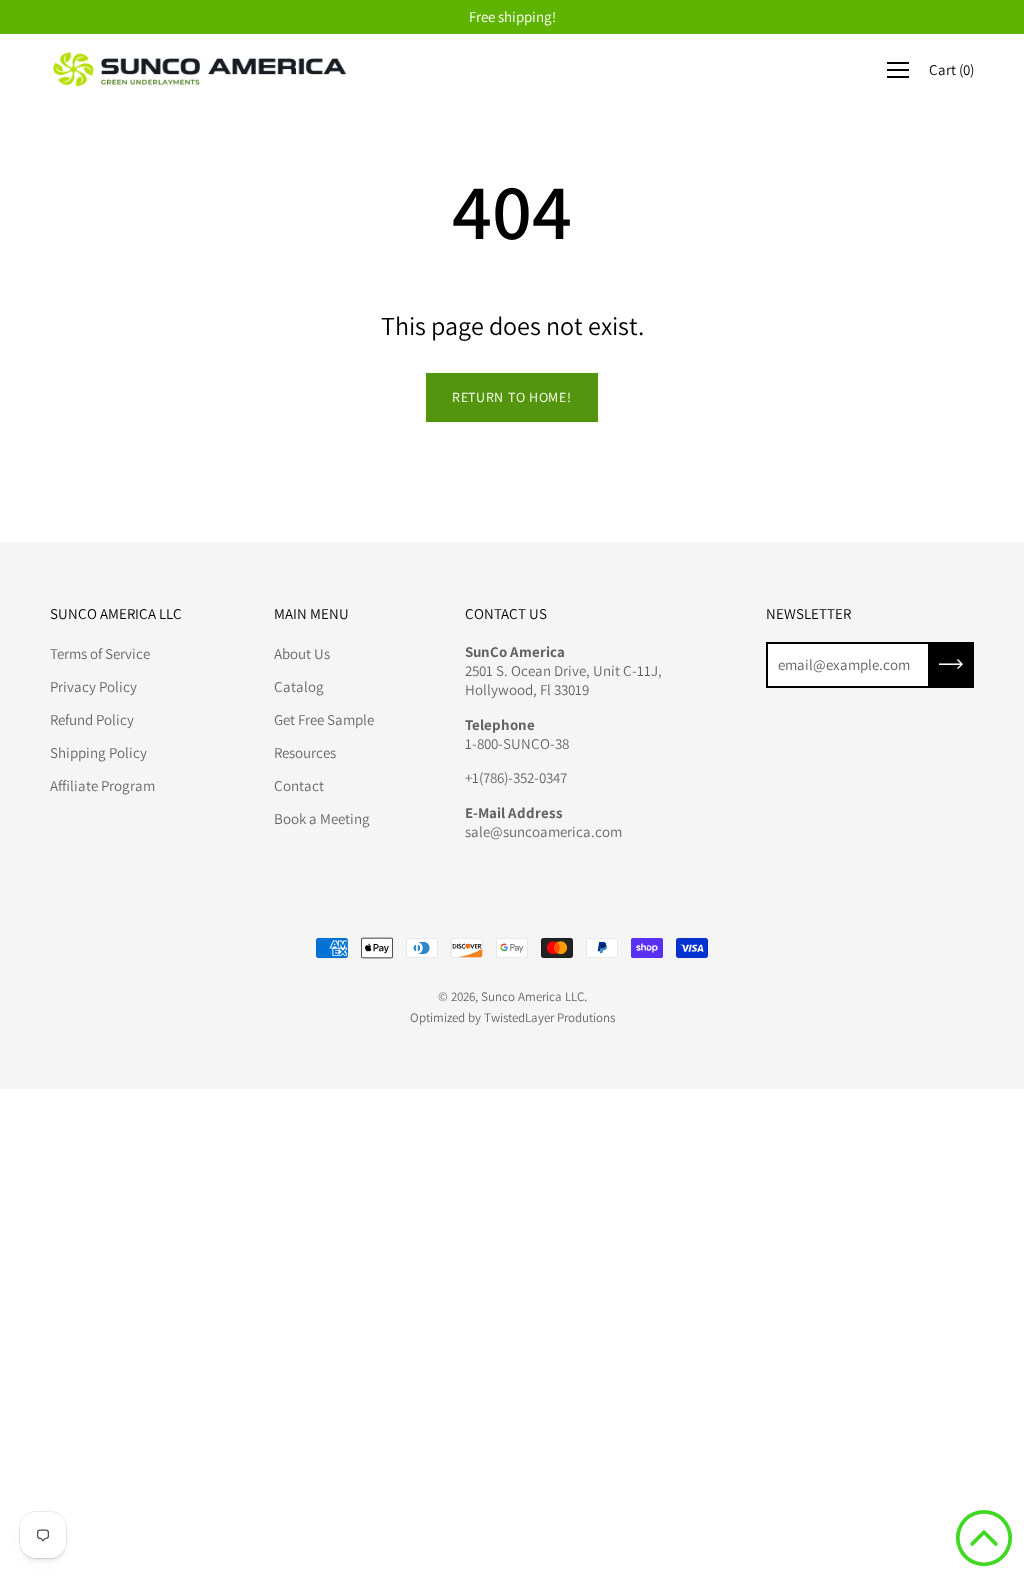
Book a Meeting (322, 818)
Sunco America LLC (532, 996)
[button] (984, 1538)
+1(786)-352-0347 (516, 777)
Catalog (299, 686)
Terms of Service (100, 653)
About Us (302, 653)
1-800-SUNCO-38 (517, 743)
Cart (951, 69)
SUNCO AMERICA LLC (116, 613)
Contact (299, 785)
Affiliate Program (102, 785)
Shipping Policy (98, 752)
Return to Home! (512, 397)
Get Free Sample (324, 719)
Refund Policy (92, 719)
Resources (305, 752)
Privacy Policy (93, 686)
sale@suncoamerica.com (543, 831)
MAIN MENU (311, 613)
